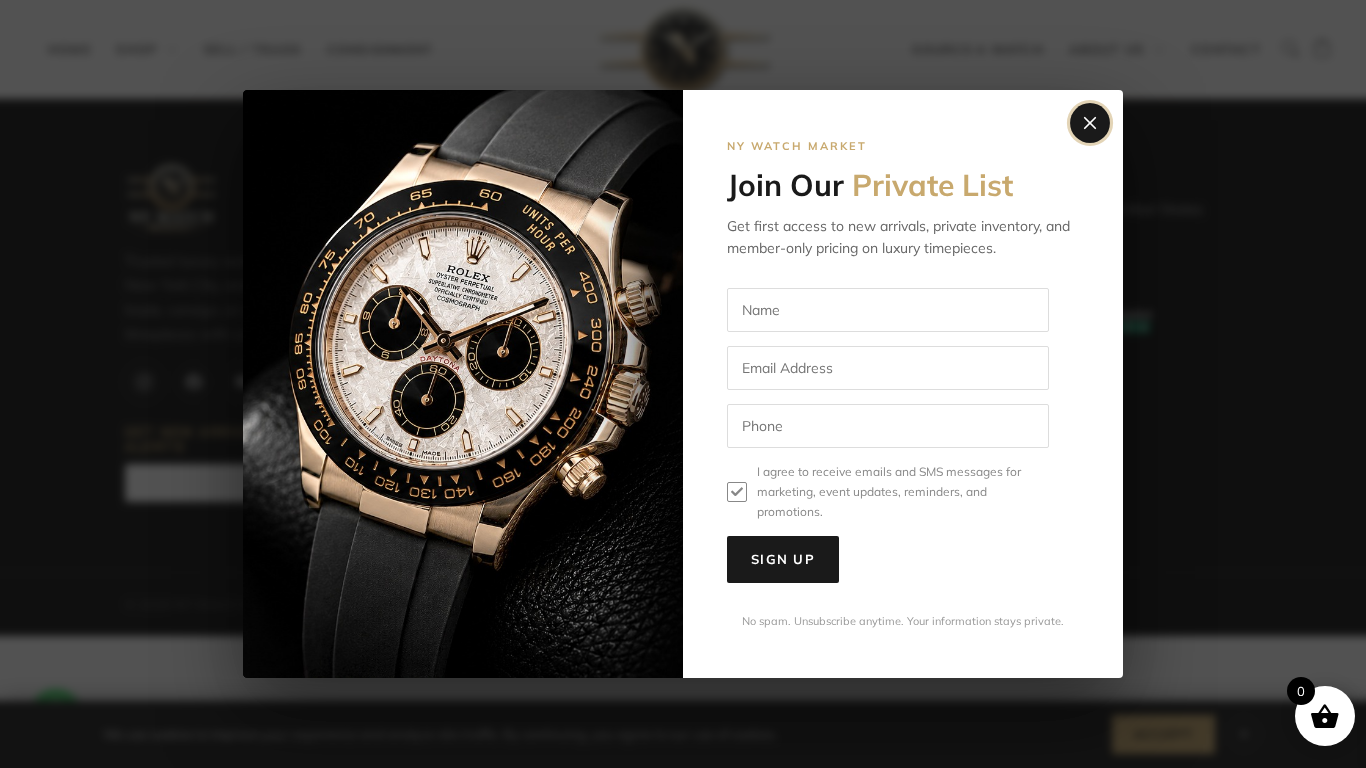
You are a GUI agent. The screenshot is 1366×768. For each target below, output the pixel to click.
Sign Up (783, 559)
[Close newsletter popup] (1090, 123)
